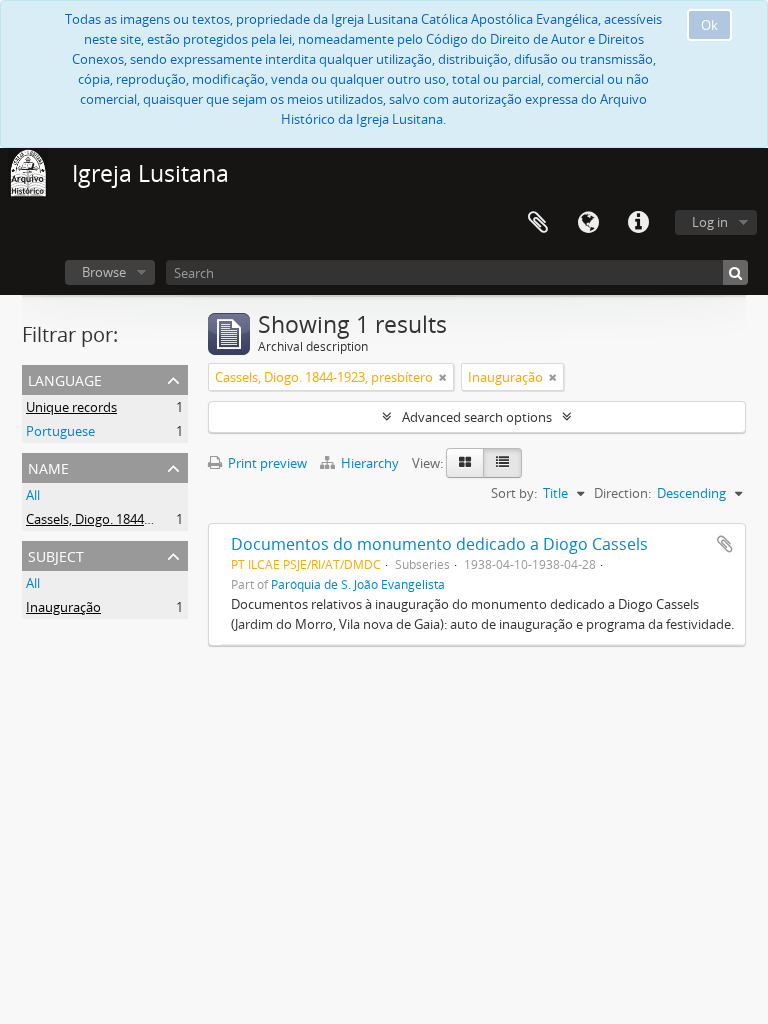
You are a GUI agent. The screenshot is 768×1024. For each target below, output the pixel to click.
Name (48, 466)
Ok (709, 25)
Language (588, 223)
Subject (56, 554)
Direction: (622, 493)
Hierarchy (370, 463)
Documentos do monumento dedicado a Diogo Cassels (439, 544)
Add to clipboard (725, 544)
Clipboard (538, 223)
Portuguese (60, 431)
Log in (710, 222)
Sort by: (514, 493)
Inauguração (63, 607)
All (33, 495)
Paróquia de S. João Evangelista (358, 584)
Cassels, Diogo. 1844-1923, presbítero (135, 519)
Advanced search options (477, 417)
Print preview (266, 463)
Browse (104, 272)
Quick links (638, 223)
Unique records (71, 407)
